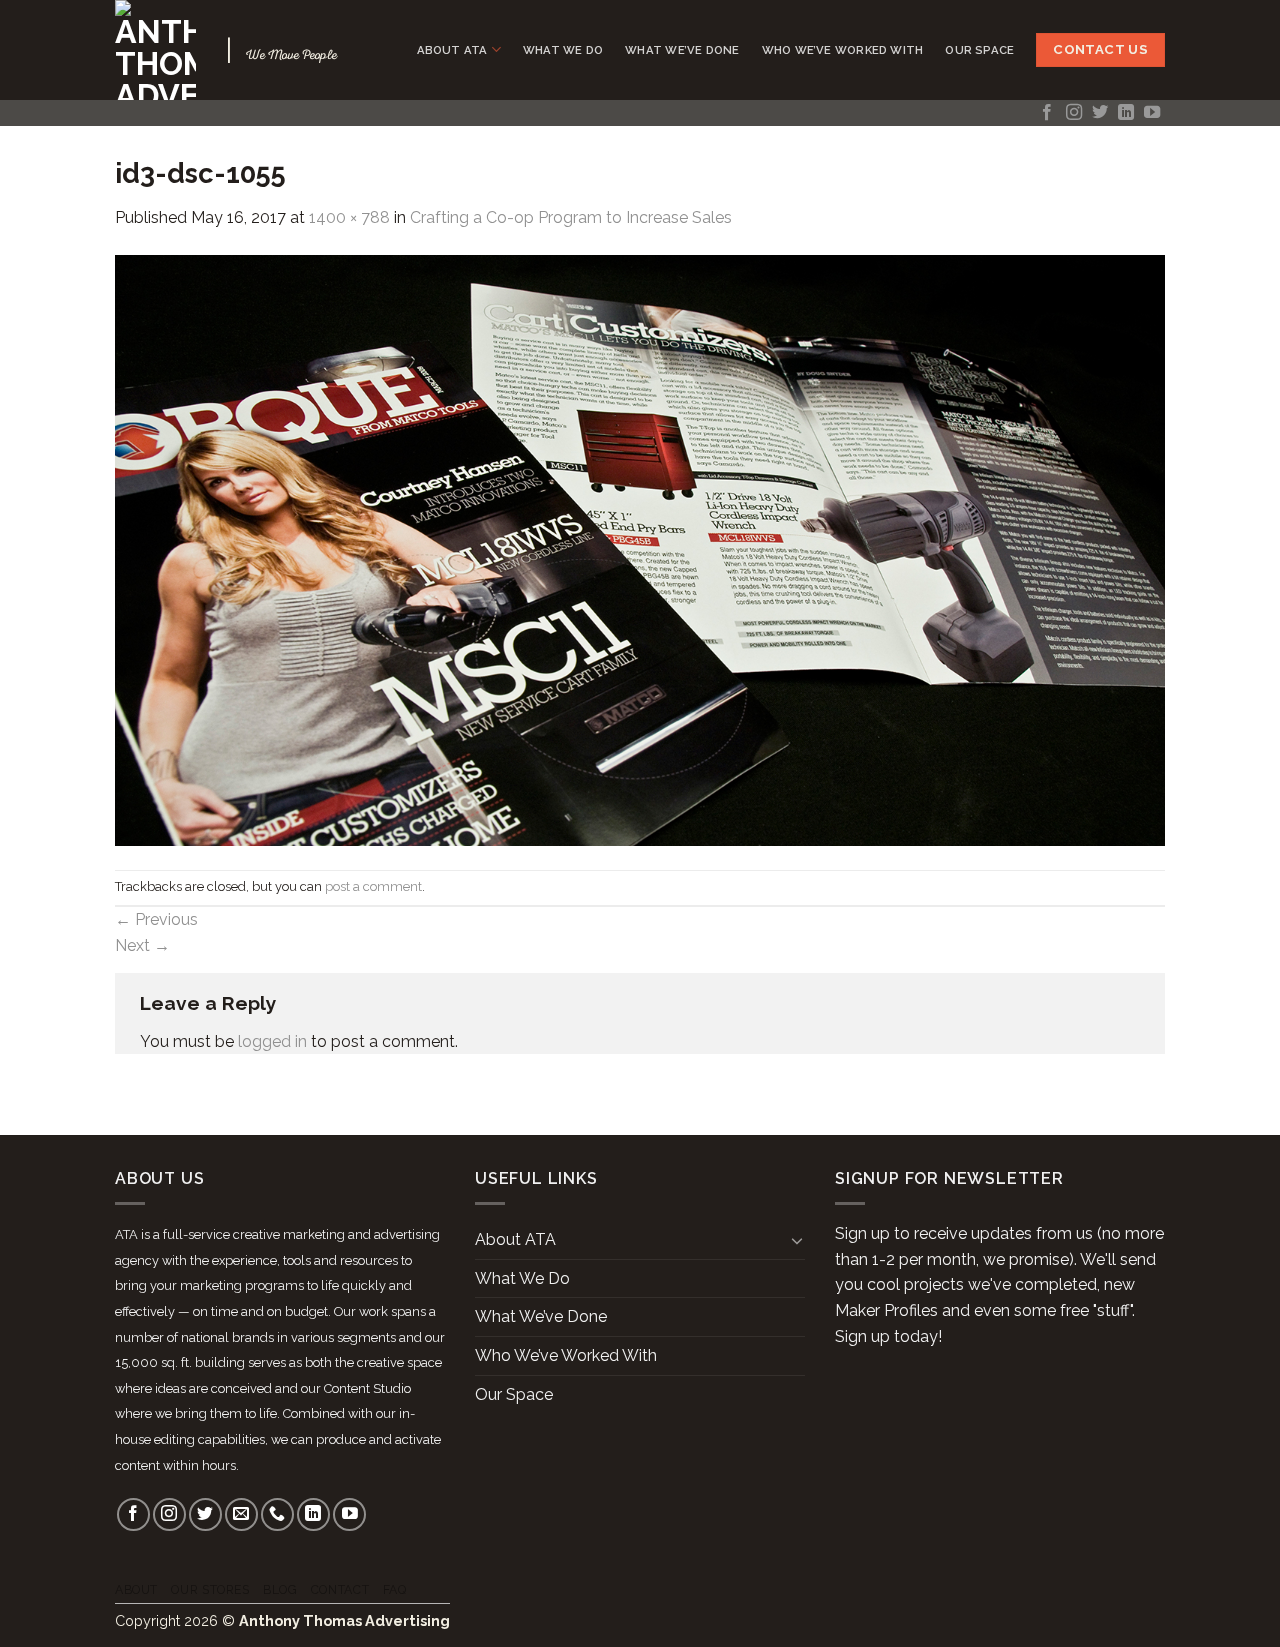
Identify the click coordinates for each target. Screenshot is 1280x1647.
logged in (272, 1041)
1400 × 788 (349, 217)
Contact (340, 1589)
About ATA (452, 50)
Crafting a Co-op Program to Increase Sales (571, 217)
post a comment (373, 886)
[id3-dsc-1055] (640, 548)
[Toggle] (797, 1240)
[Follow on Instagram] (1074, 113)
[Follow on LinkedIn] (1126, 113)
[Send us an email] (241, 1514)
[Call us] (277, 1514)
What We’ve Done (682, 50)
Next (142, 945)
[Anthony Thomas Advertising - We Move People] (155, 50)
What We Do (563, 50)
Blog (280, 1589)
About (136, 1589)
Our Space (979, 50)
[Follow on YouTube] (1152, 113)
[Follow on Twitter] (1100, 113)
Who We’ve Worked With (843, 50)
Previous (156, 919)
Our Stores (210, 1589)
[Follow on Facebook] (1047, 113)
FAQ (395, 1589)
